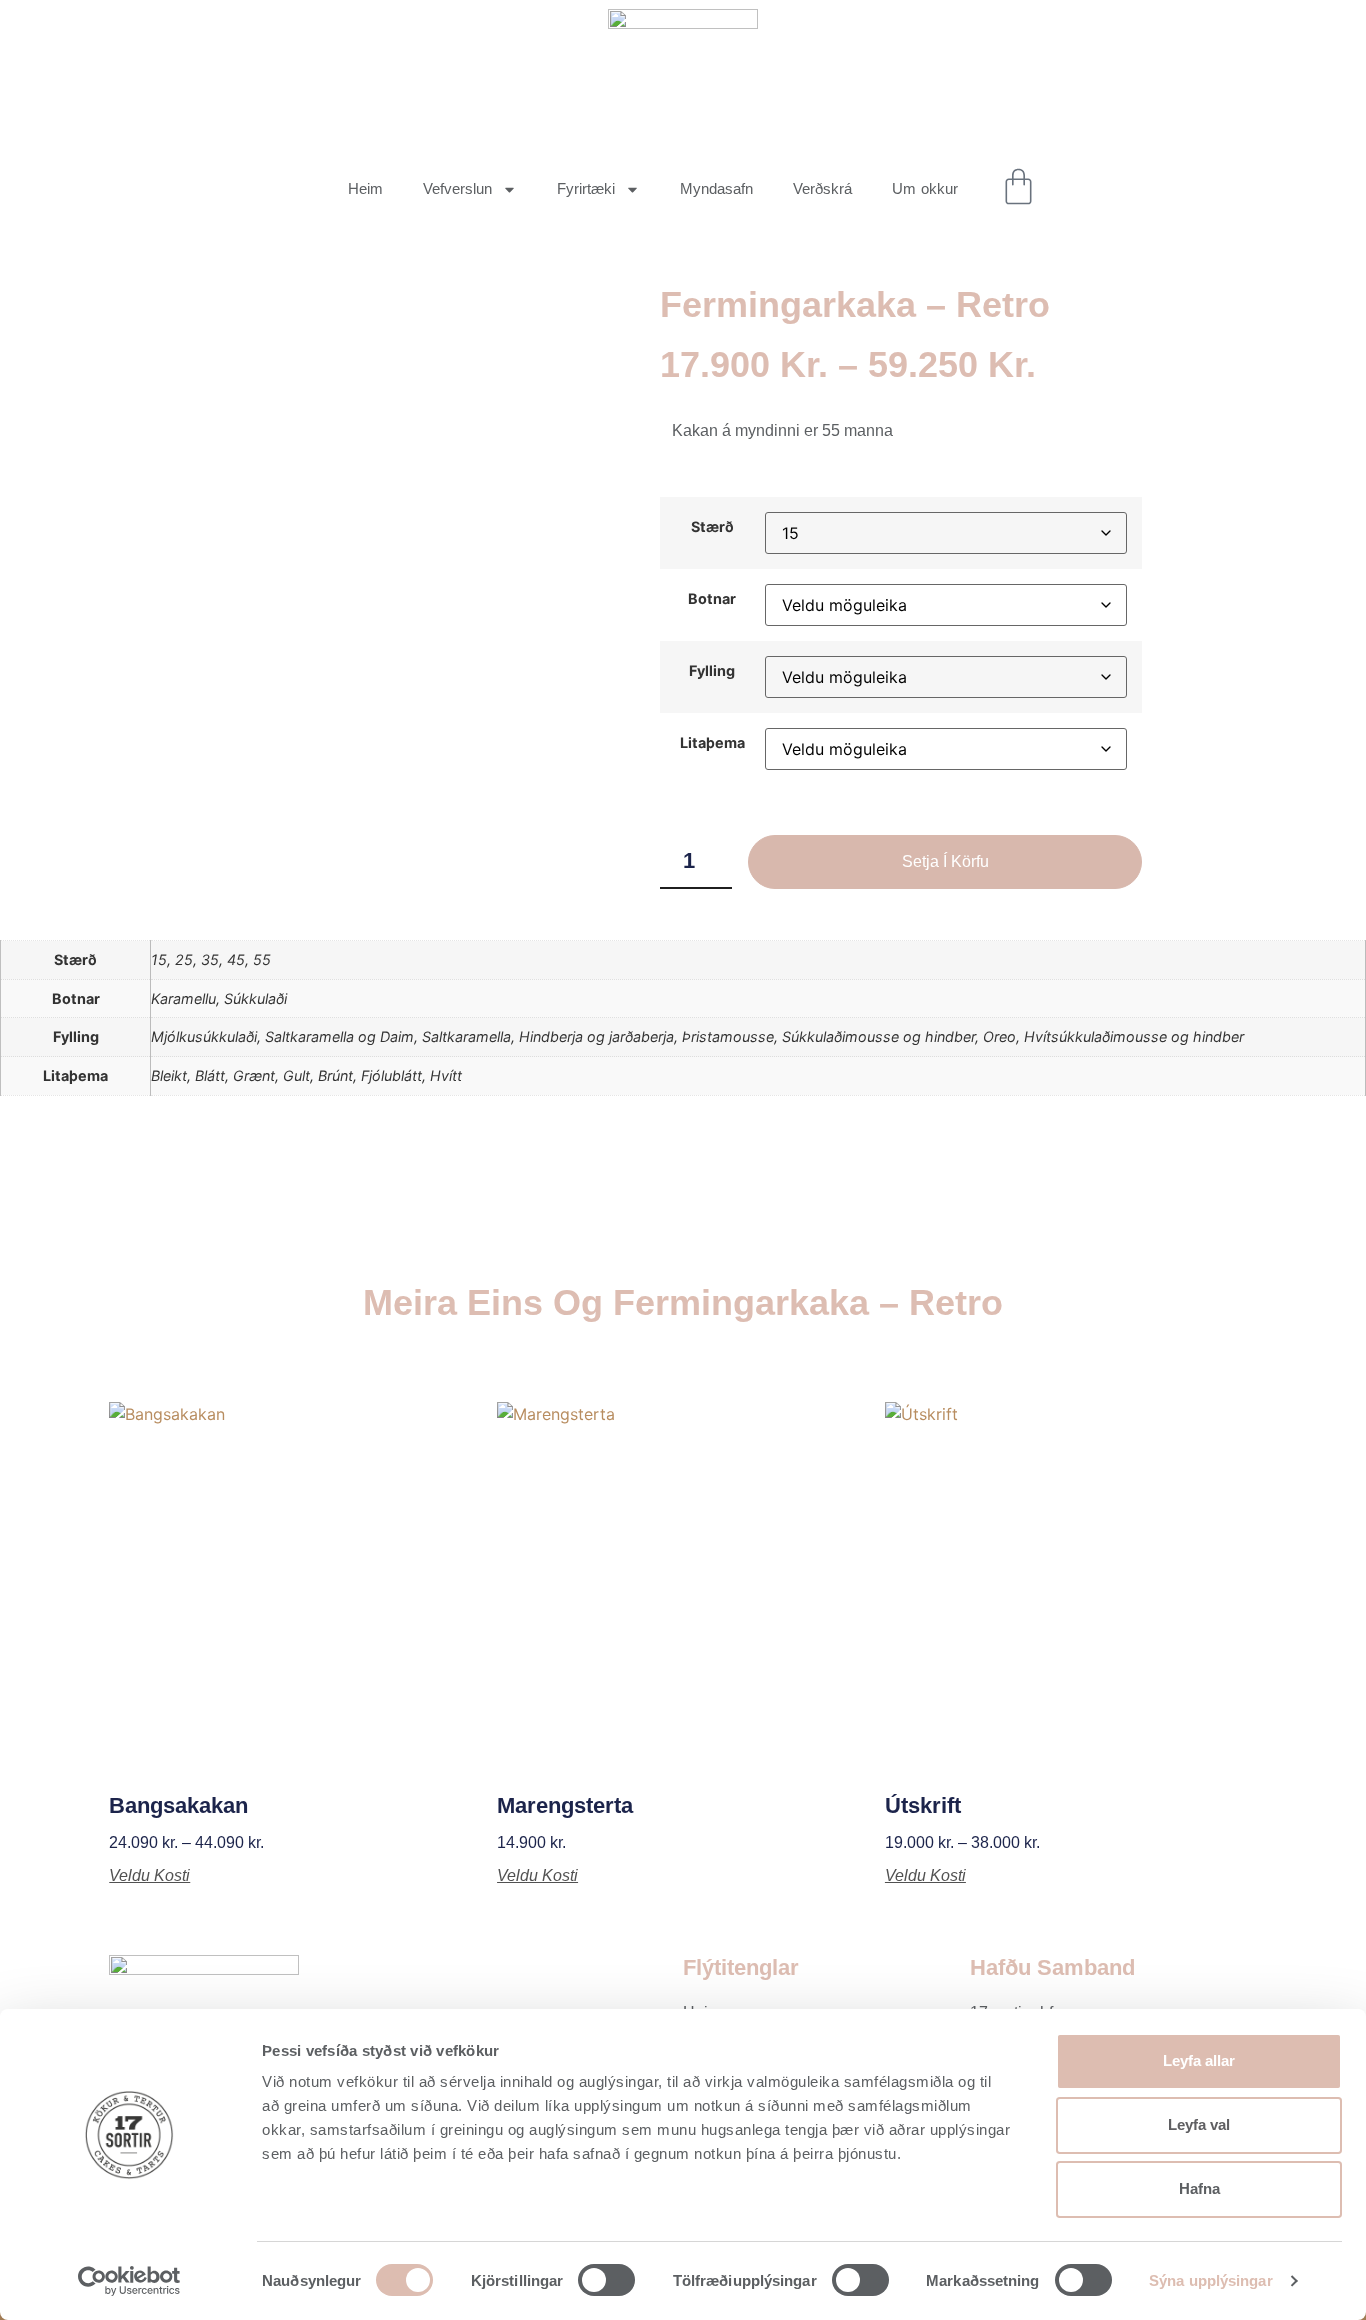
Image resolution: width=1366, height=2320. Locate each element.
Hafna (1199, 2188)
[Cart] (1018, 186)
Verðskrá (822, 188)
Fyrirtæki (586, 188)
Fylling (712, 671)
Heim (365, 188)
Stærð (712, 527)
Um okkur (925, 188)
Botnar (712, 599)
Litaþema (712, 743)
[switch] (606, 2280)
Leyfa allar (1199, 2060)
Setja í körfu (945, 861)
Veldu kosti (149, 1876)
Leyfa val (1199, 2124)
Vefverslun (457, 188)
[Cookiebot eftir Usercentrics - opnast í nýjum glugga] (129, 2281)
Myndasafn (716, 188)
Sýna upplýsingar (1211, 2280)
